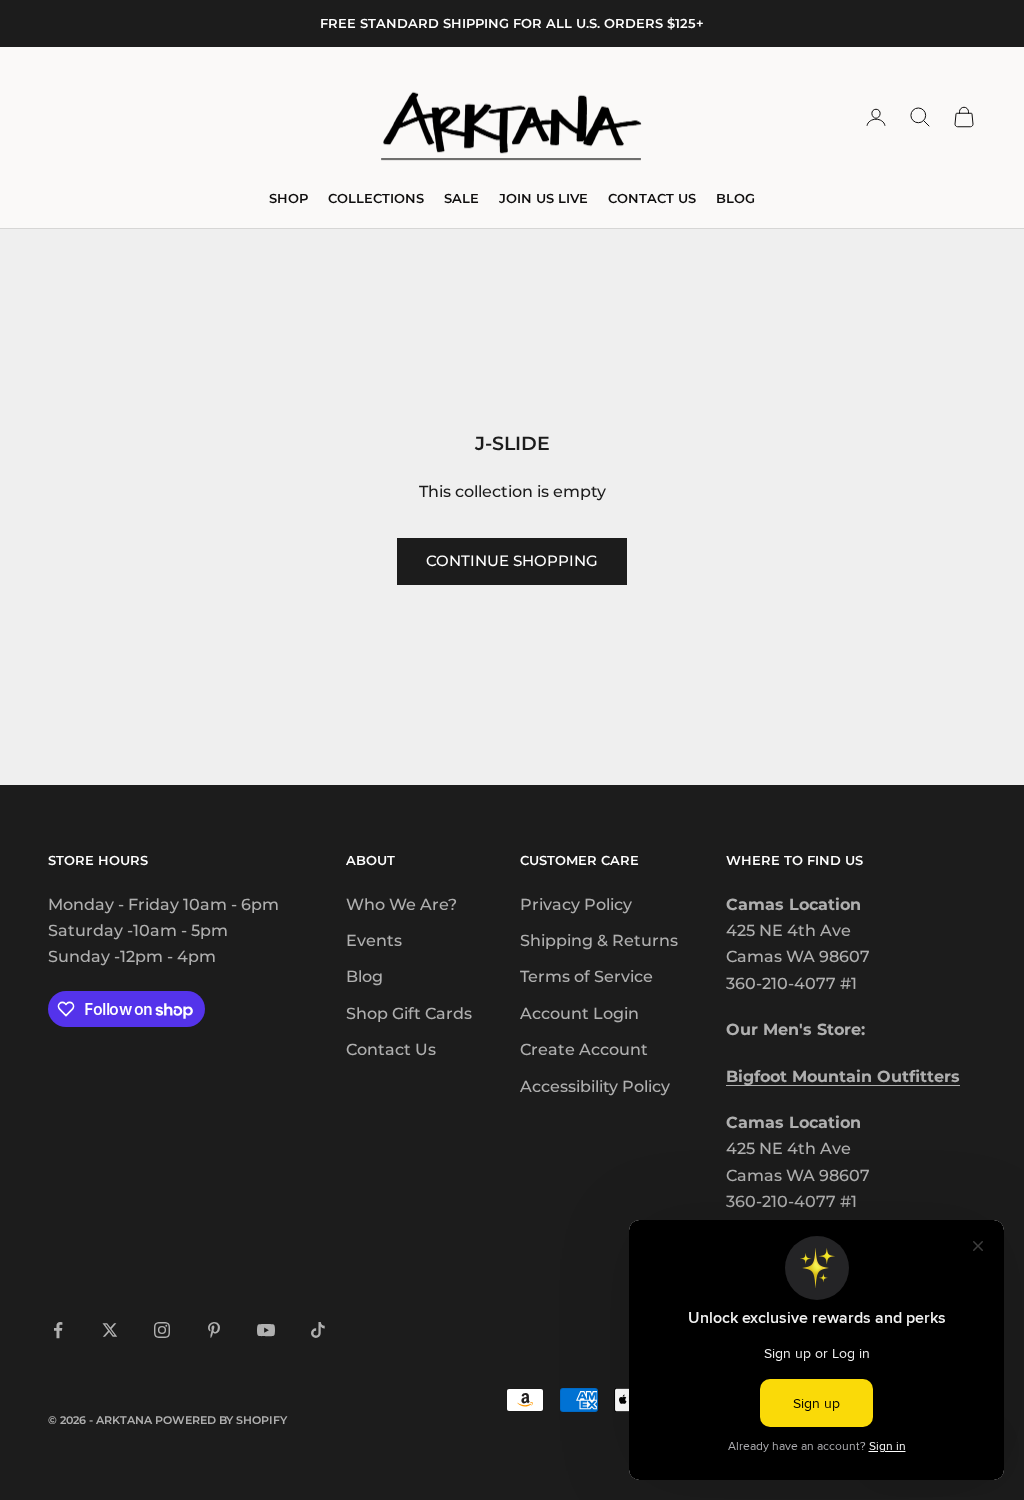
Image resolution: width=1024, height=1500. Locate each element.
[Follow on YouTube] (266, 1330)
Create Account (584, 1049)
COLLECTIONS (376, 198)
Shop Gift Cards (409, 1013)
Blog (364, 976)
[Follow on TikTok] (318, 1330)
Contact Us (391, 1049)
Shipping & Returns (599, 940)
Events (374, 940)
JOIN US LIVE (543, 198)
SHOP (288, 198)
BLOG (735, 198)
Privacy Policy (576, 904)
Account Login (579, 1013)
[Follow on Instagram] (162, 1330)
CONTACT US (652, 198)
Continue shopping (512, 560)
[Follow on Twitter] (110, 1330)
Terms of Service (586, 976)
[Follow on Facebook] (58, 1330)
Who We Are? (401, 904)
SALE (461, 198)
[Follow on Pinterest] (214, 1330)
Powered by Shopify (221, 1420)
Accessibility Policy (595, 1086)
